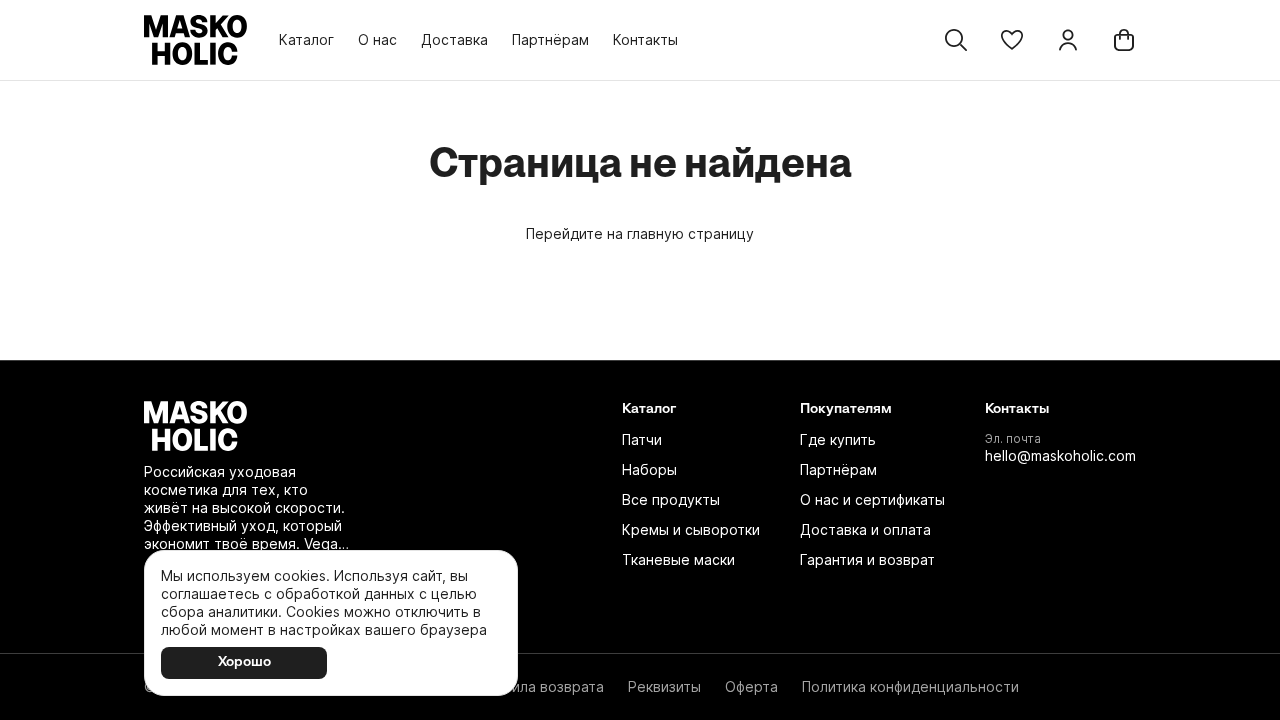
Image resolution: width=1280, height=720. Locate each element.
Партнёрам (550, 39)
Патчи (642, 439)
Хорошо (244, 662)
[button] (1012, 40)
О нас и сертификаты (872, 499)
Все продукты (671, 499)
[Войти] (1068, 40)
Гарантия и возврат (867, 559)
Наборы (649, 469)
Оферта (751, 686)
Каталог (306, 39)
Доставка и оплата (865, 529)
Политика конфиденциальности (910, 686)
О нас (377, 39)
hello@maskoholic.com (1060, 455)
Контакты (645, 39)
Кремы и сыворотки (691, 529)
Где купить (838, 439)
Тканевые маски (678, 559)
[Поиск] (956, 40)
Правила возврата (541, 686)
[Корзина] (1124, 40)
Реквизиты (664, 686)
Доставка (454, 39)
